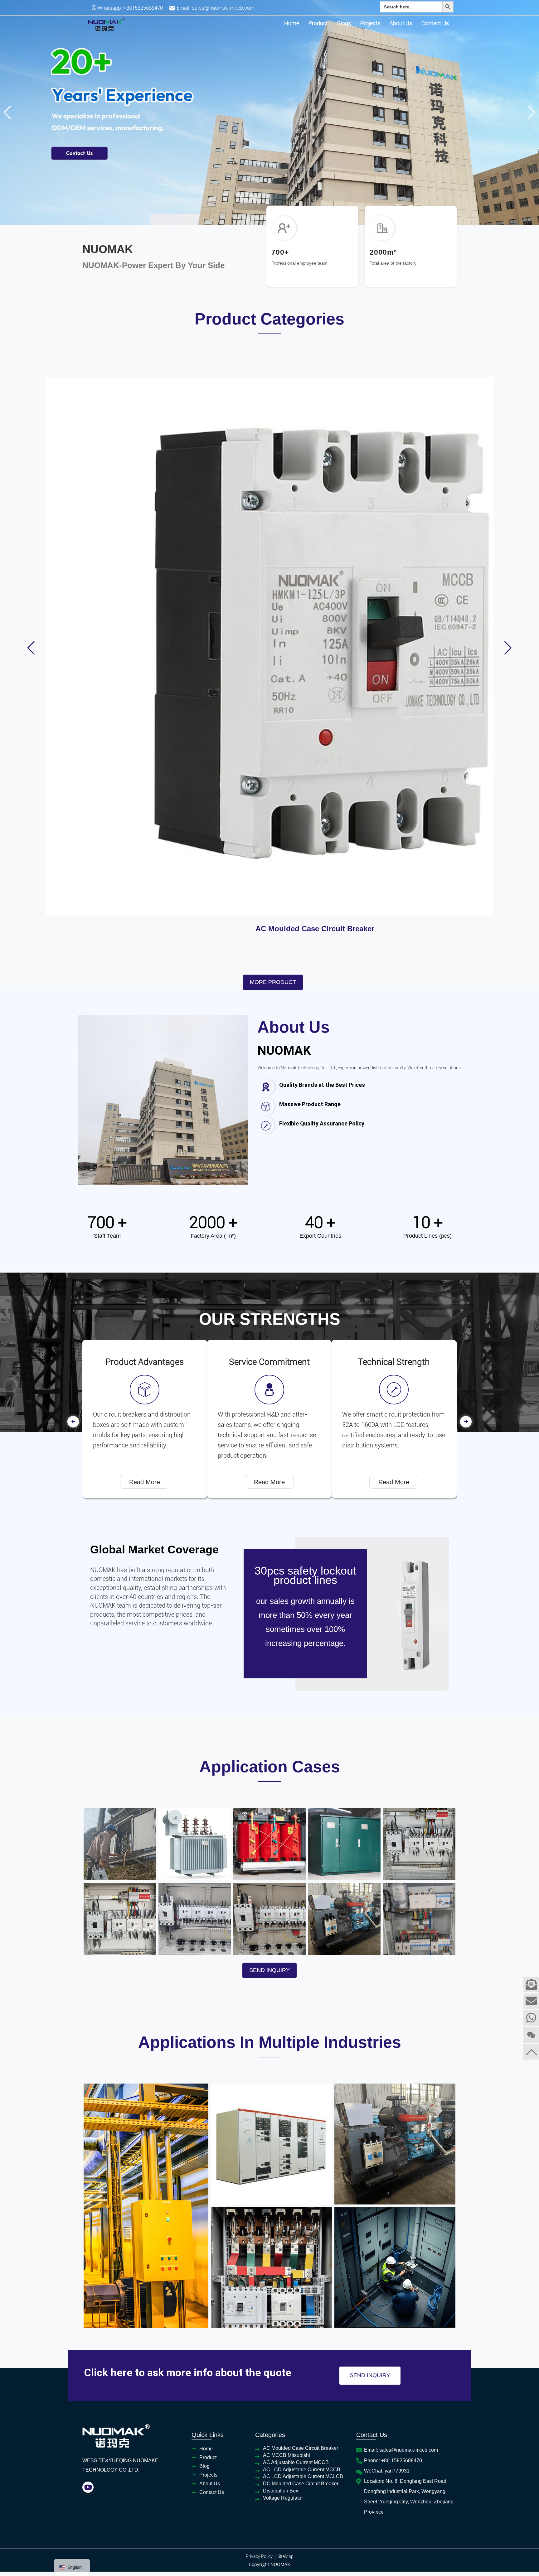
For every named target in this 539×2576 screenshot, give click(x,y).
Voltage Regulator (283, 2085)
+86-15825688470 (402, 2047)
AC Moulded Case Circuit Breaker (100, 511)
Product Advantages (395, 949)
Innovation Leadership (269, 949)
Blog (204, 2053)
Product (318, 23)
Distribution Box (281, 2077)
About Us (401, 23)
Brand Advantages (144, 949)
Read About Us (287, 735)
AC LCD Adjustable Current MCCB (439, 511)
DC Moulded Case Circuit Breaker (301, 2070)
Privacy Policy (259, 2143)
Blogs (344, 23)
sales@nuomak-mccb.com (223, 8)
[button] (265, 219)
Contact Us (435, 23)
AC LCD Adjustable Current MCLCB (303, 2063)
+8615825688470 (143, 8)
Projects (370, 23)
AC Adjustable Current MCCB (326, 511)
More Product (273, 569)
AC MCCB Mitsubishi (213, 507)
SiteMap (286, 2143)
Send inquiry (269, 1557)
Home (292, 23)
